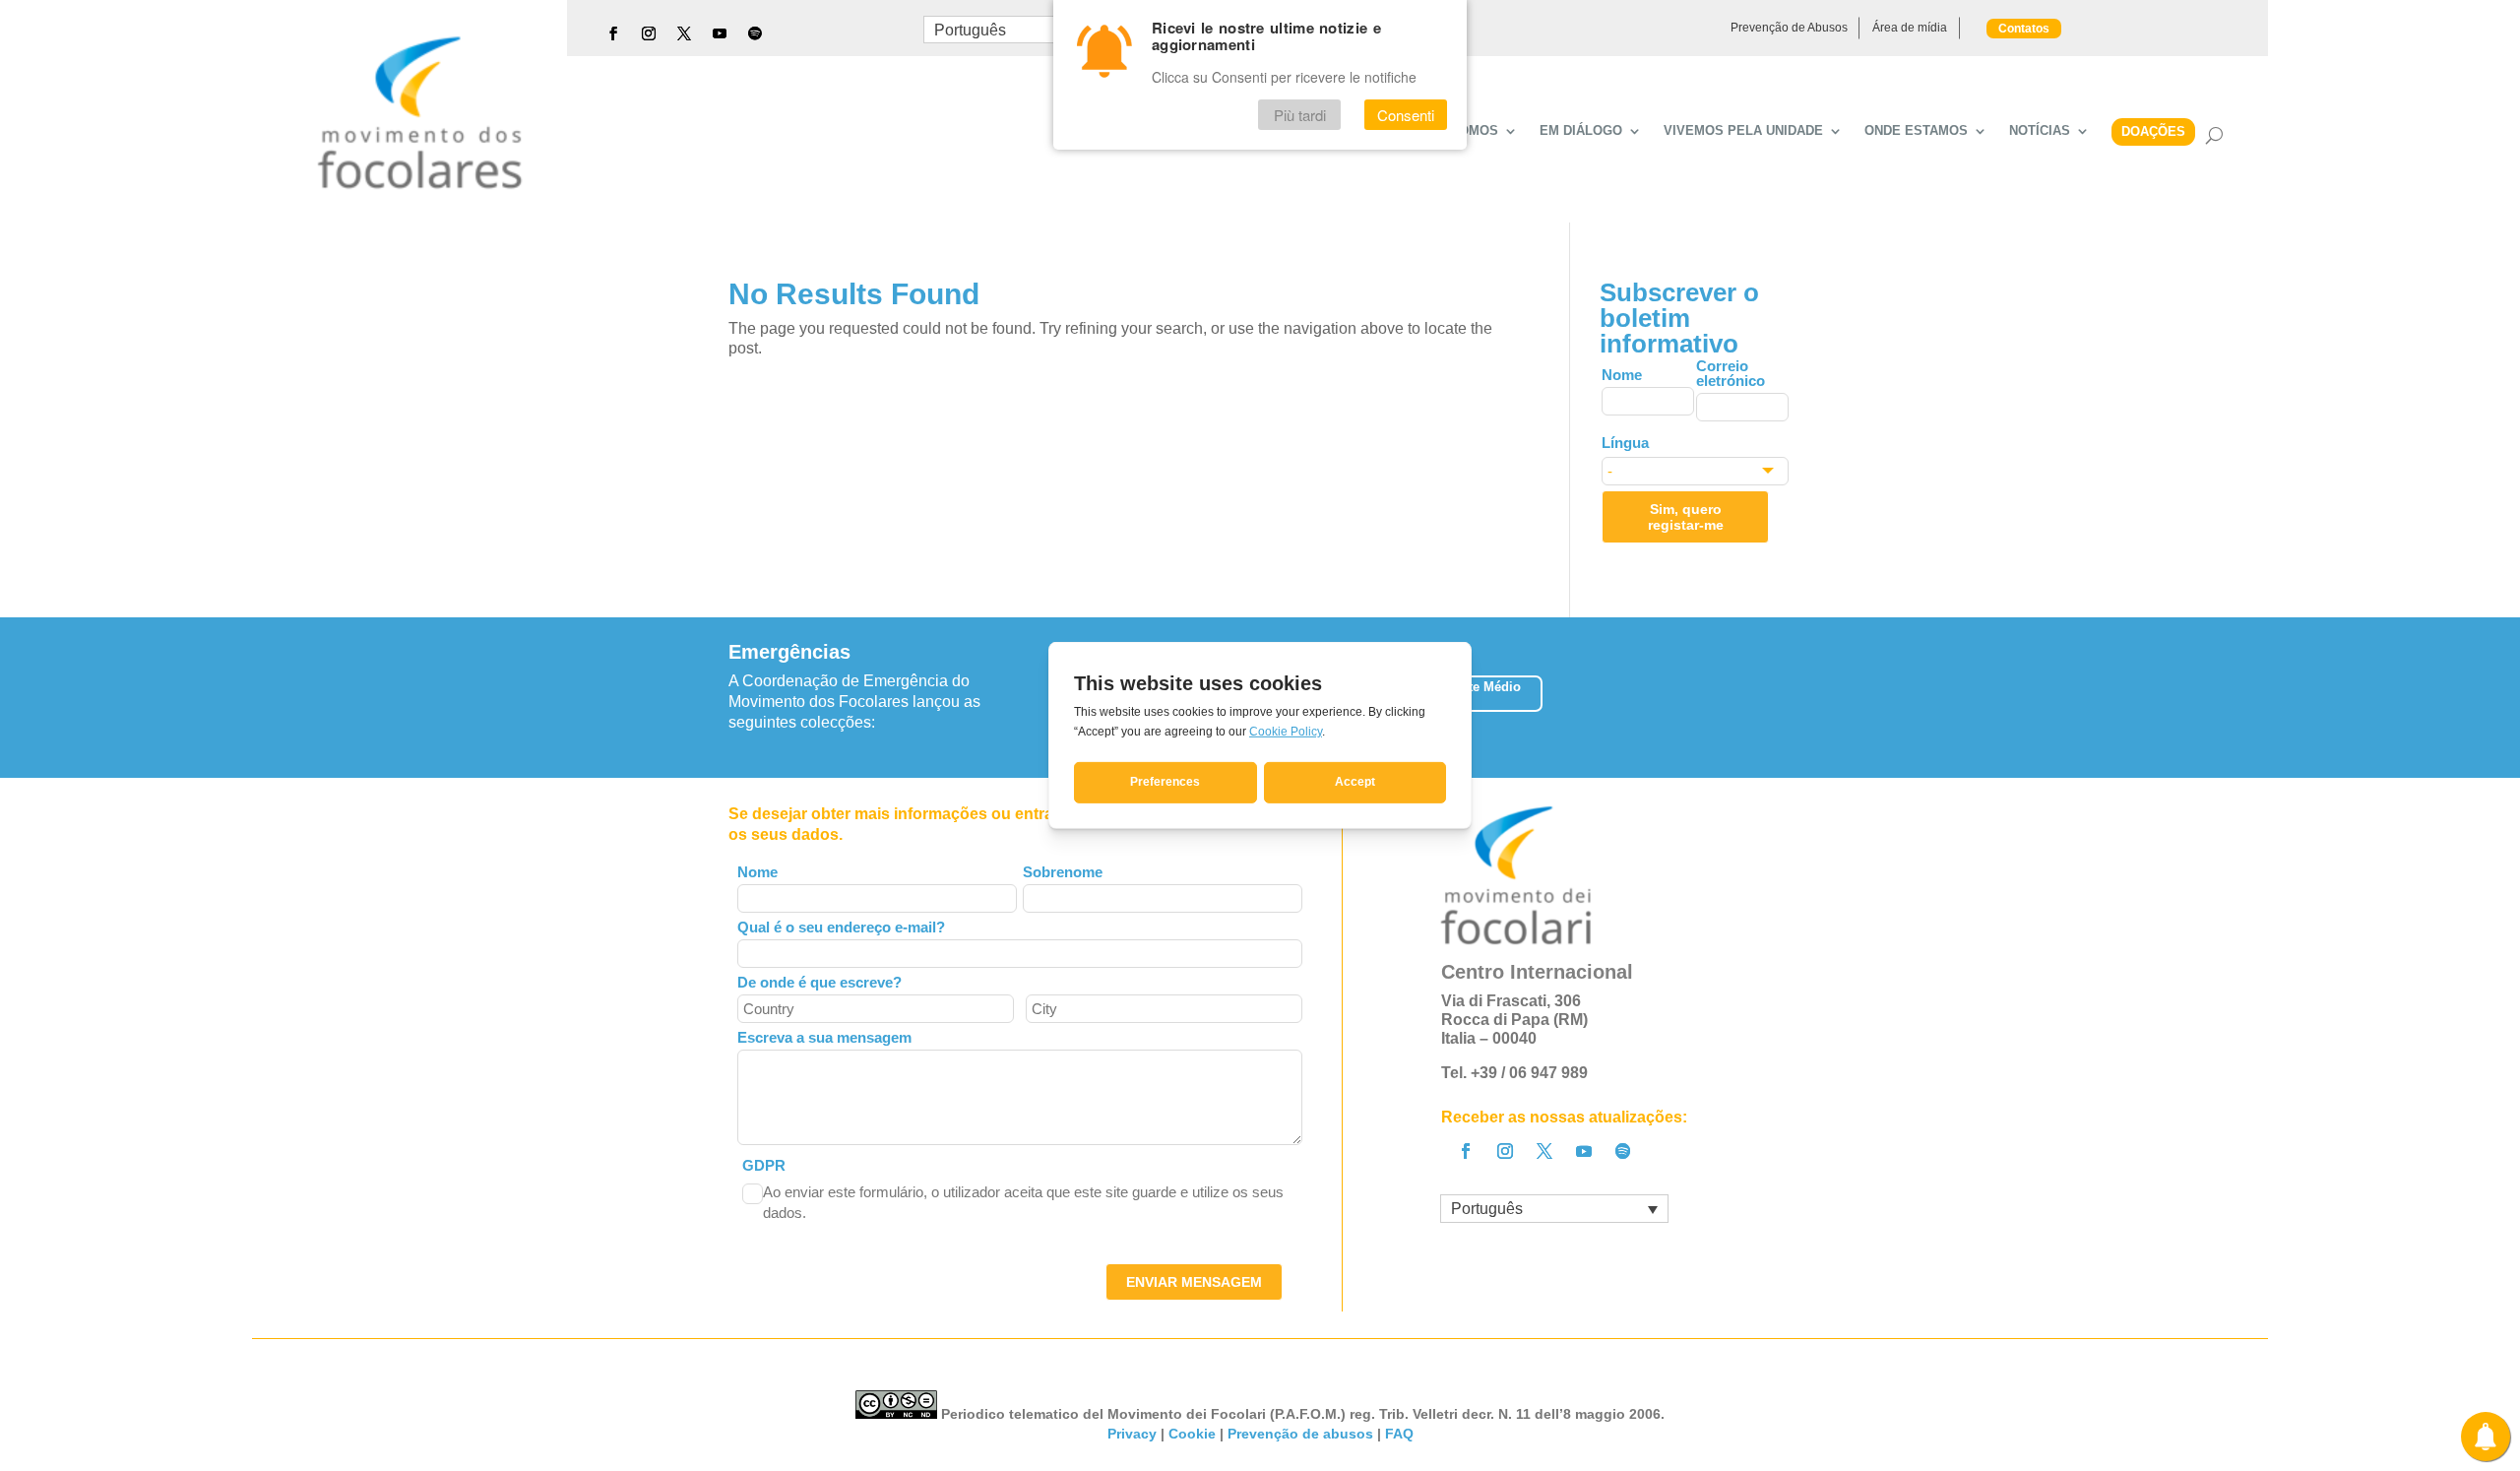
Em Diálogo (1581, 131)
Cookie (1192, 1434)
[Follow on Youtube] (720, 33)
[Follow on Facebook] (613, 33)
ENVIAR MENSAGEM (1194, 1282)
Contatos (2024, 29)
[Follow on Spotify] (755, 33)
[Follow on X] (684, 33)
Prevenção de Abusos (1789, 28)
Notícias (2040, 131)
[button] (1791, 698)
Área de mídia (1910, 28)
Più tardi (1300, 115)
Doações (2153, 131)
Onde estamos (1916, 131)
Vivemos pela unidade (1743, 131)
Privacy (1132, 1434)
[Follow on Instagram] (649, 33)
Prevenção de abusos (1300, 1434)
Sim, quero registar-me (1686, 517)
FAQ (1399, 1434)
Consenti (1406, 115)
